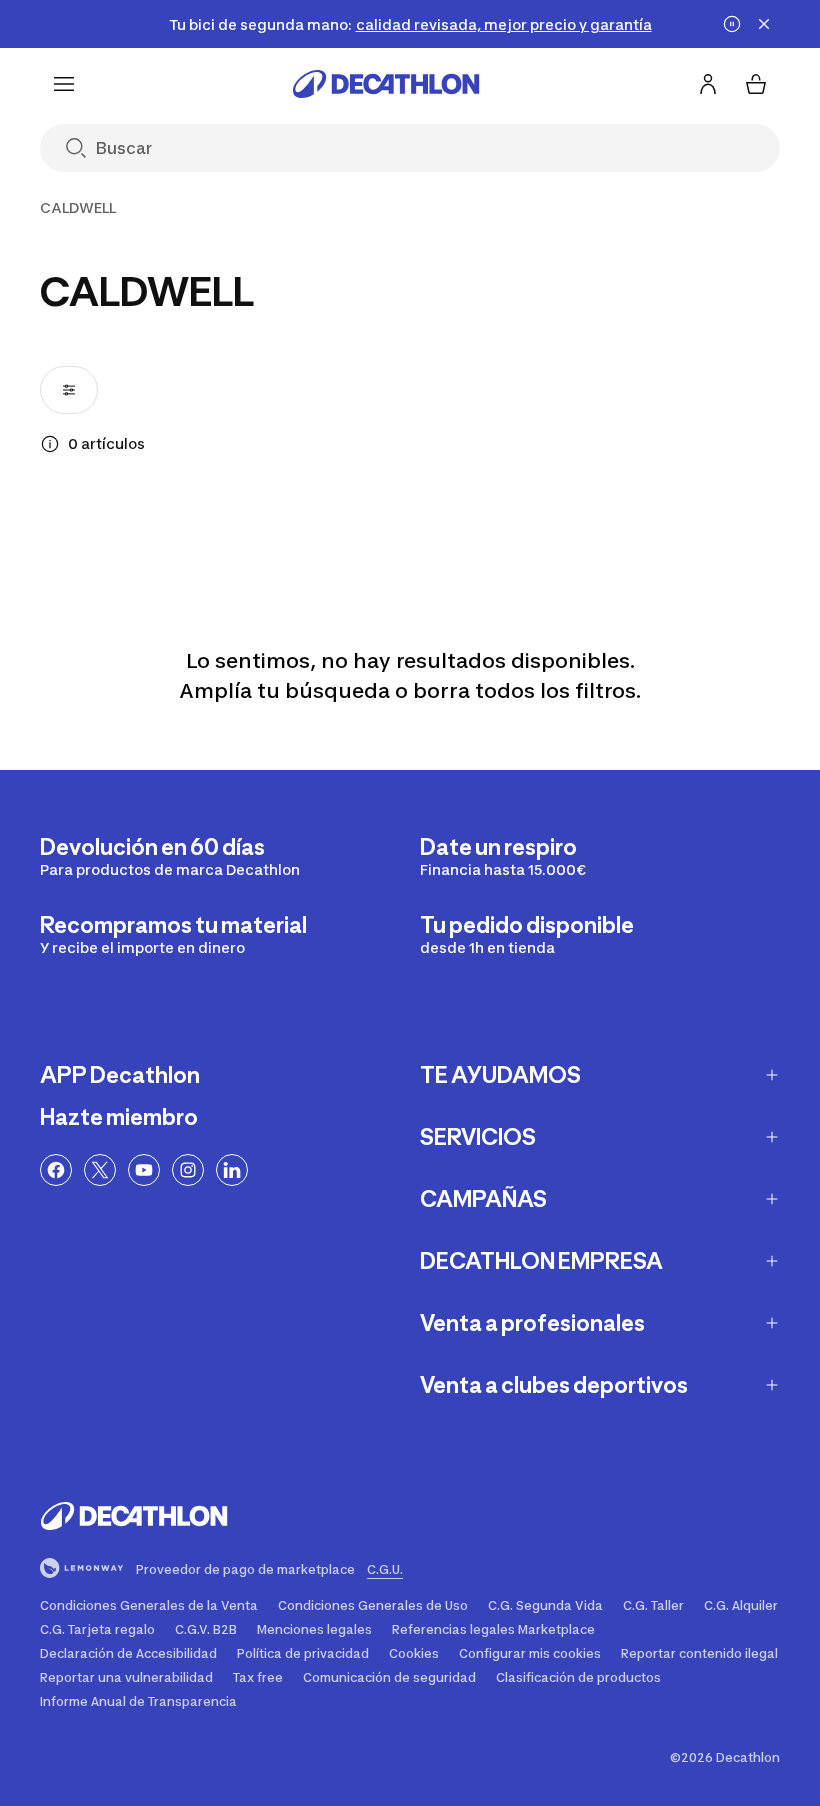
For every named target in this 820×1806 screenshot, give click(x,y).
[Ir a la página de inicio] (386, 84)
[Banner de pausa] (732, 24)
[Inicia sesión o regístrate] (708, 84)
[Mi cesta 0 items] (756, 84)
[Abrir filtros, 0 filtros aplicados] (69, 390)
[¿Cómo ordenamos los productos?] (50, 444)
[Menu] (64, 84)
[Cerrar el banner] (764, 24)
